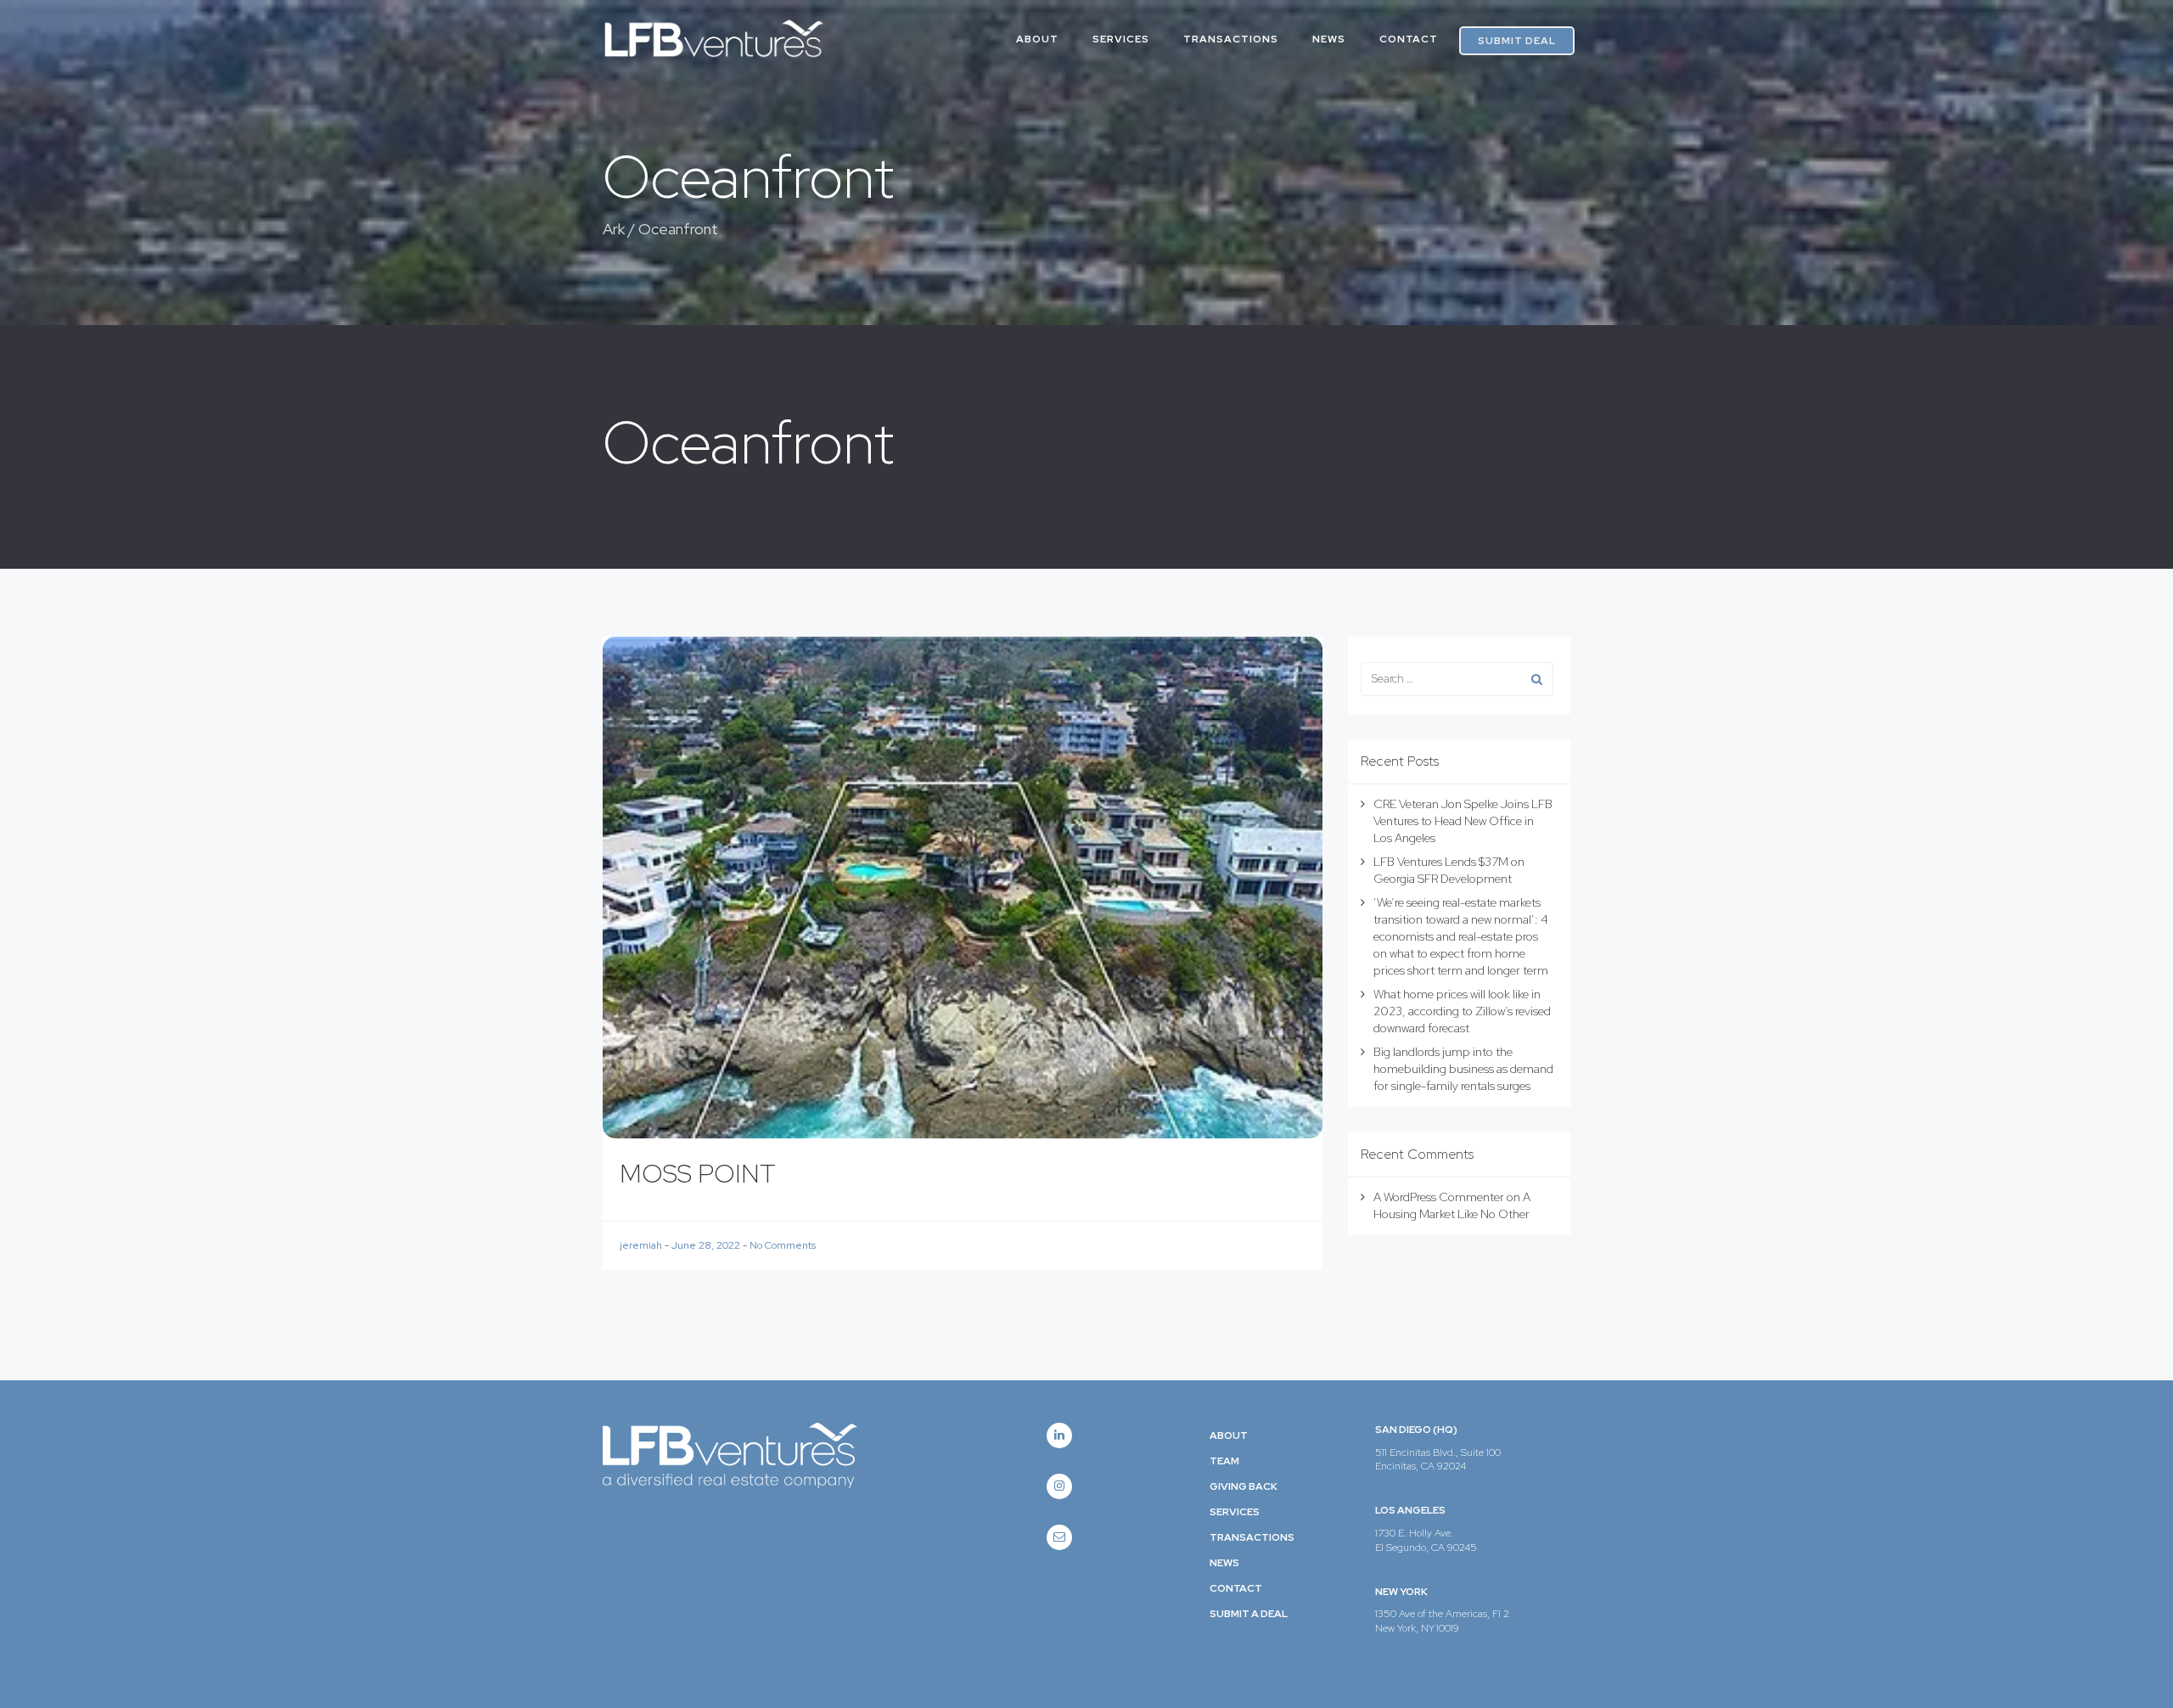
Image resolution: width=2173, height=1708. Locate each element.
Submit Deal (1517, 41)
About (1229, 1436)
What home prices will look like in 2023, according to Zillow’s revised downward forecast (1462, 1011)
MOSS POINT (697, 1173)
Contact (1409, 39)
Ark (614, 229)
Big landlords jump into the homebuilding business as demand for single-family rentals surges (1463, 1069)
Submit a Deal (1249, 1614)
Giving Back (1244, 1486)
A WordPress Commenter (1439, 1197)
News (1224, 1563)
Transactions (1231, 39)
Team (1224, 1461)
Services (1121, 39)
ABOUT (1037, 39)
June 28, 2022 (707, 1245)
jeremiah (642, 1245)
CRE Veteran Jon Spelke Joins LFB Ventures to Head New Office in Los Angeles (1463, 821)
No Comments (783, 1245)
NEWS (1329, 39)
